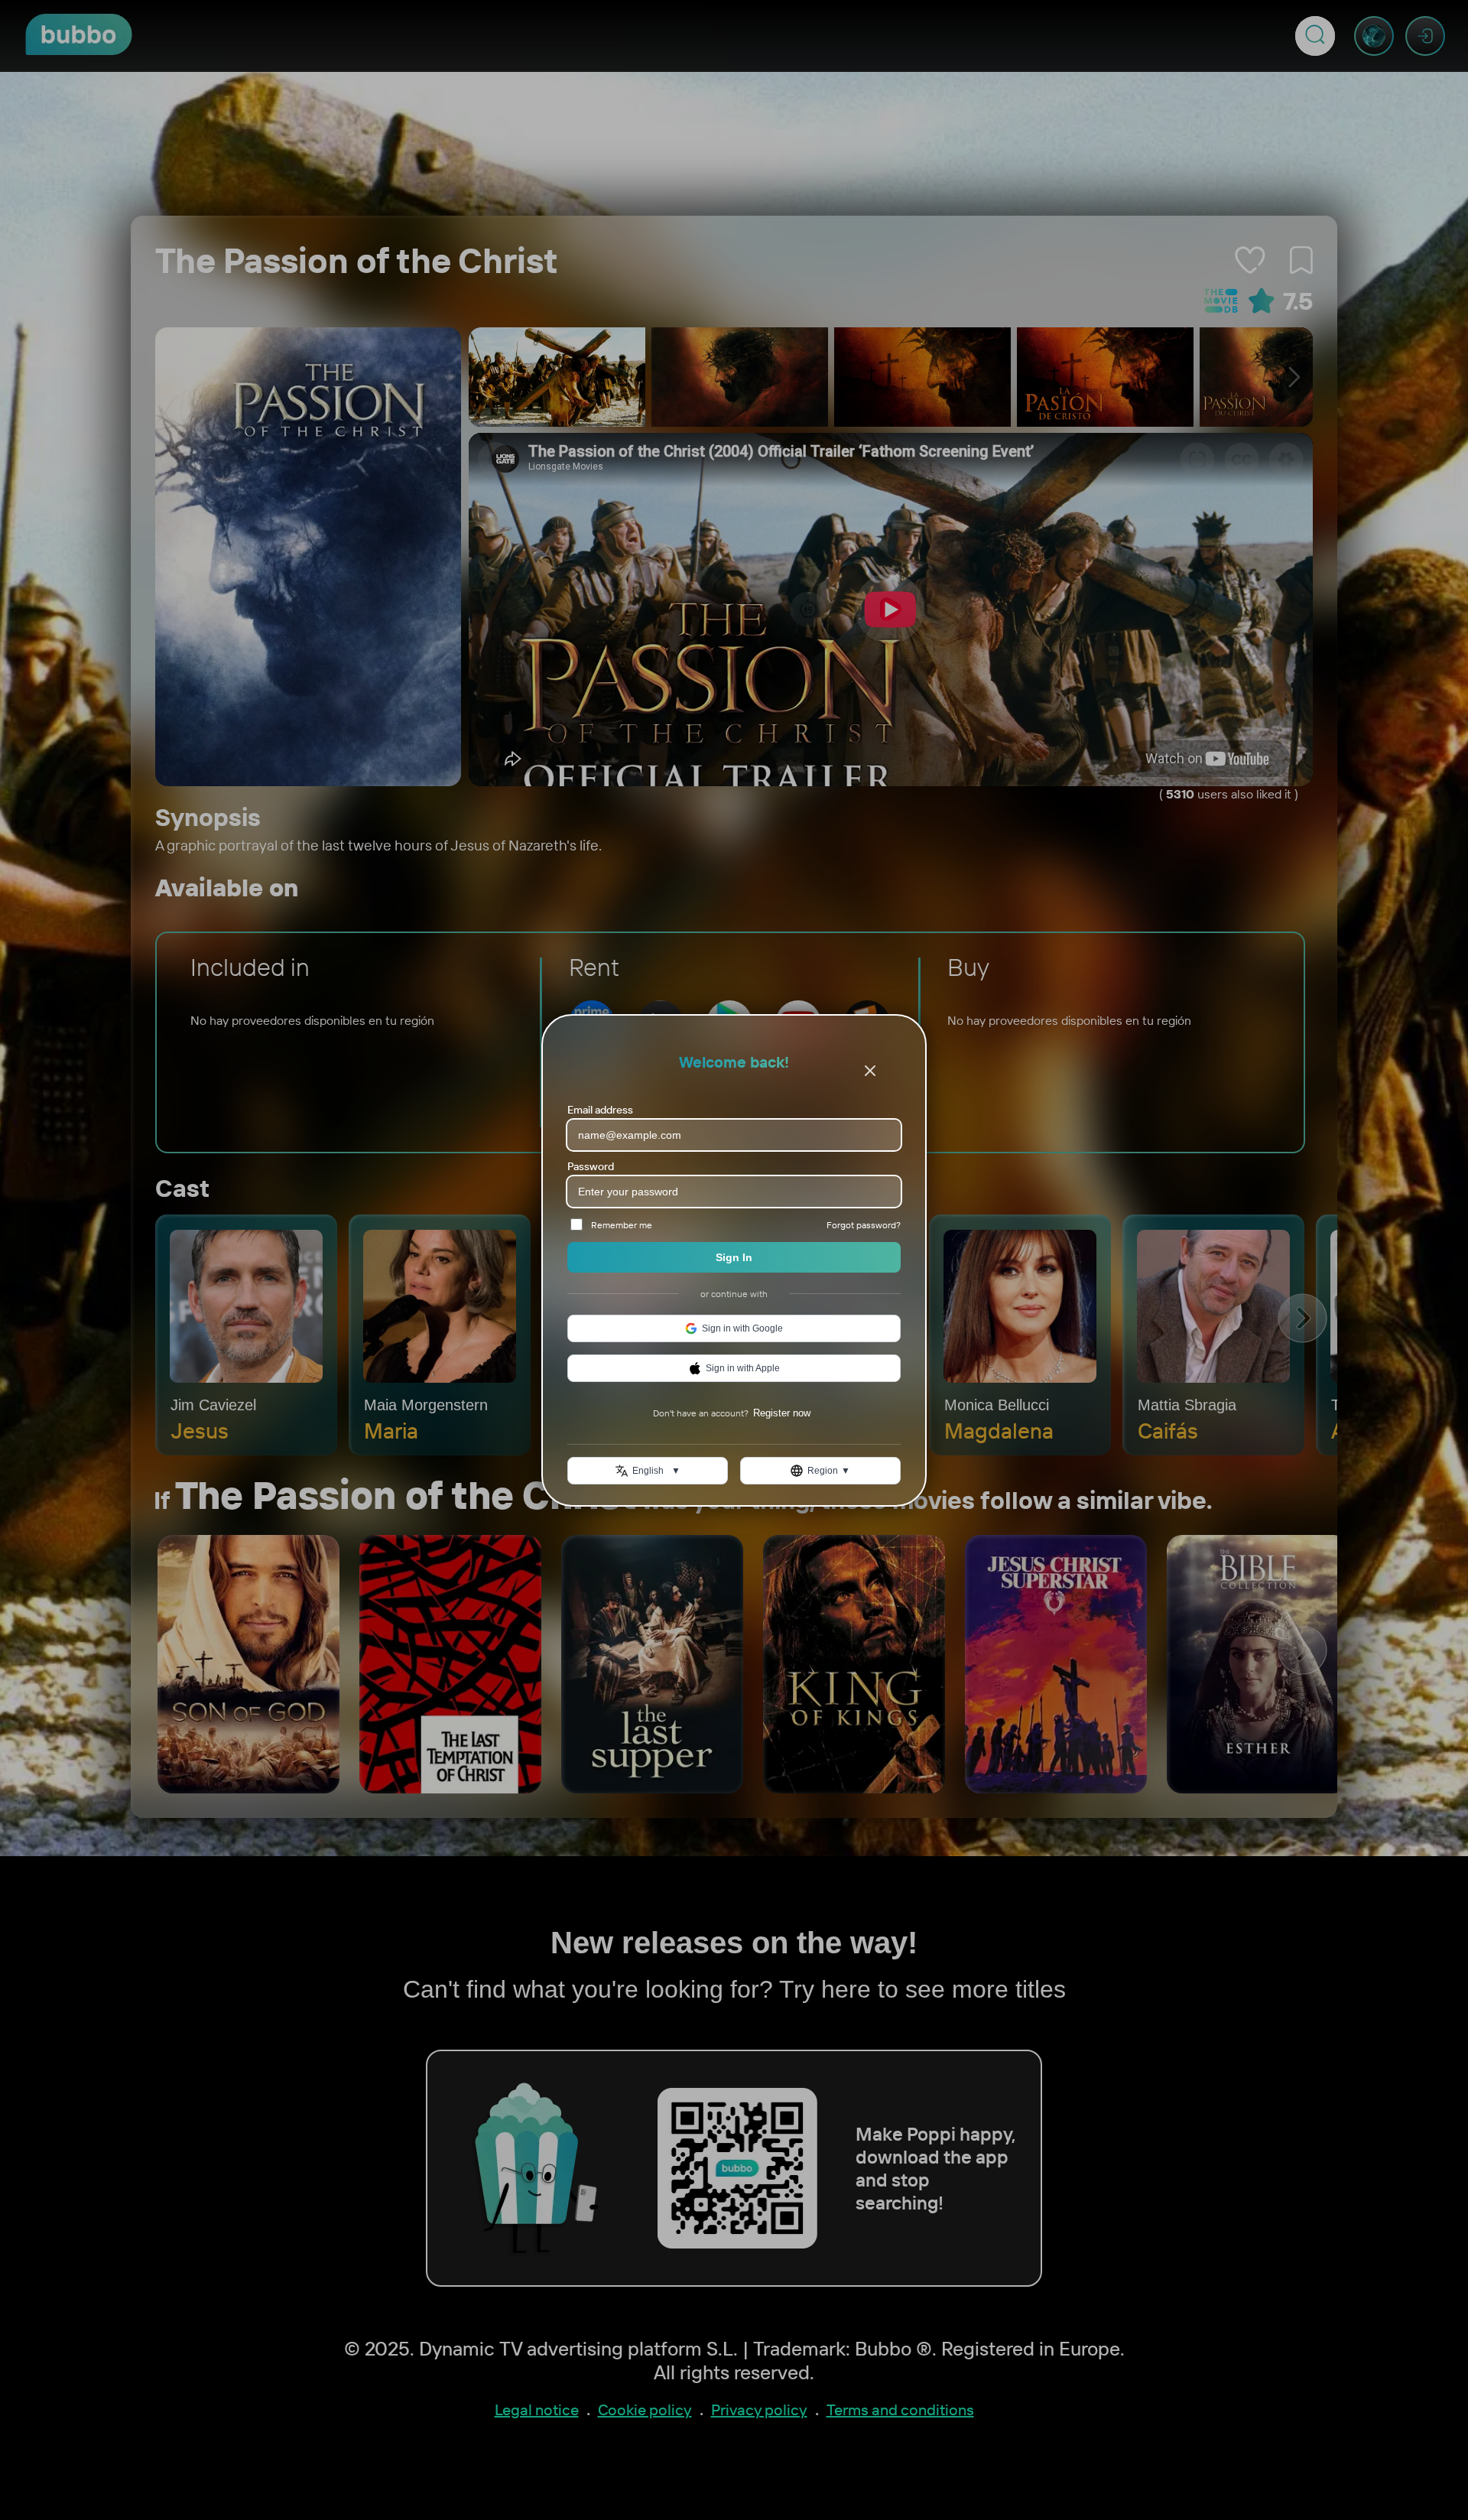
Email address (600, 1110)
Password (591, 1166)
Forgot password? (864, 1224)
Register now (782, 1413)
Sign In (734, 1257)
